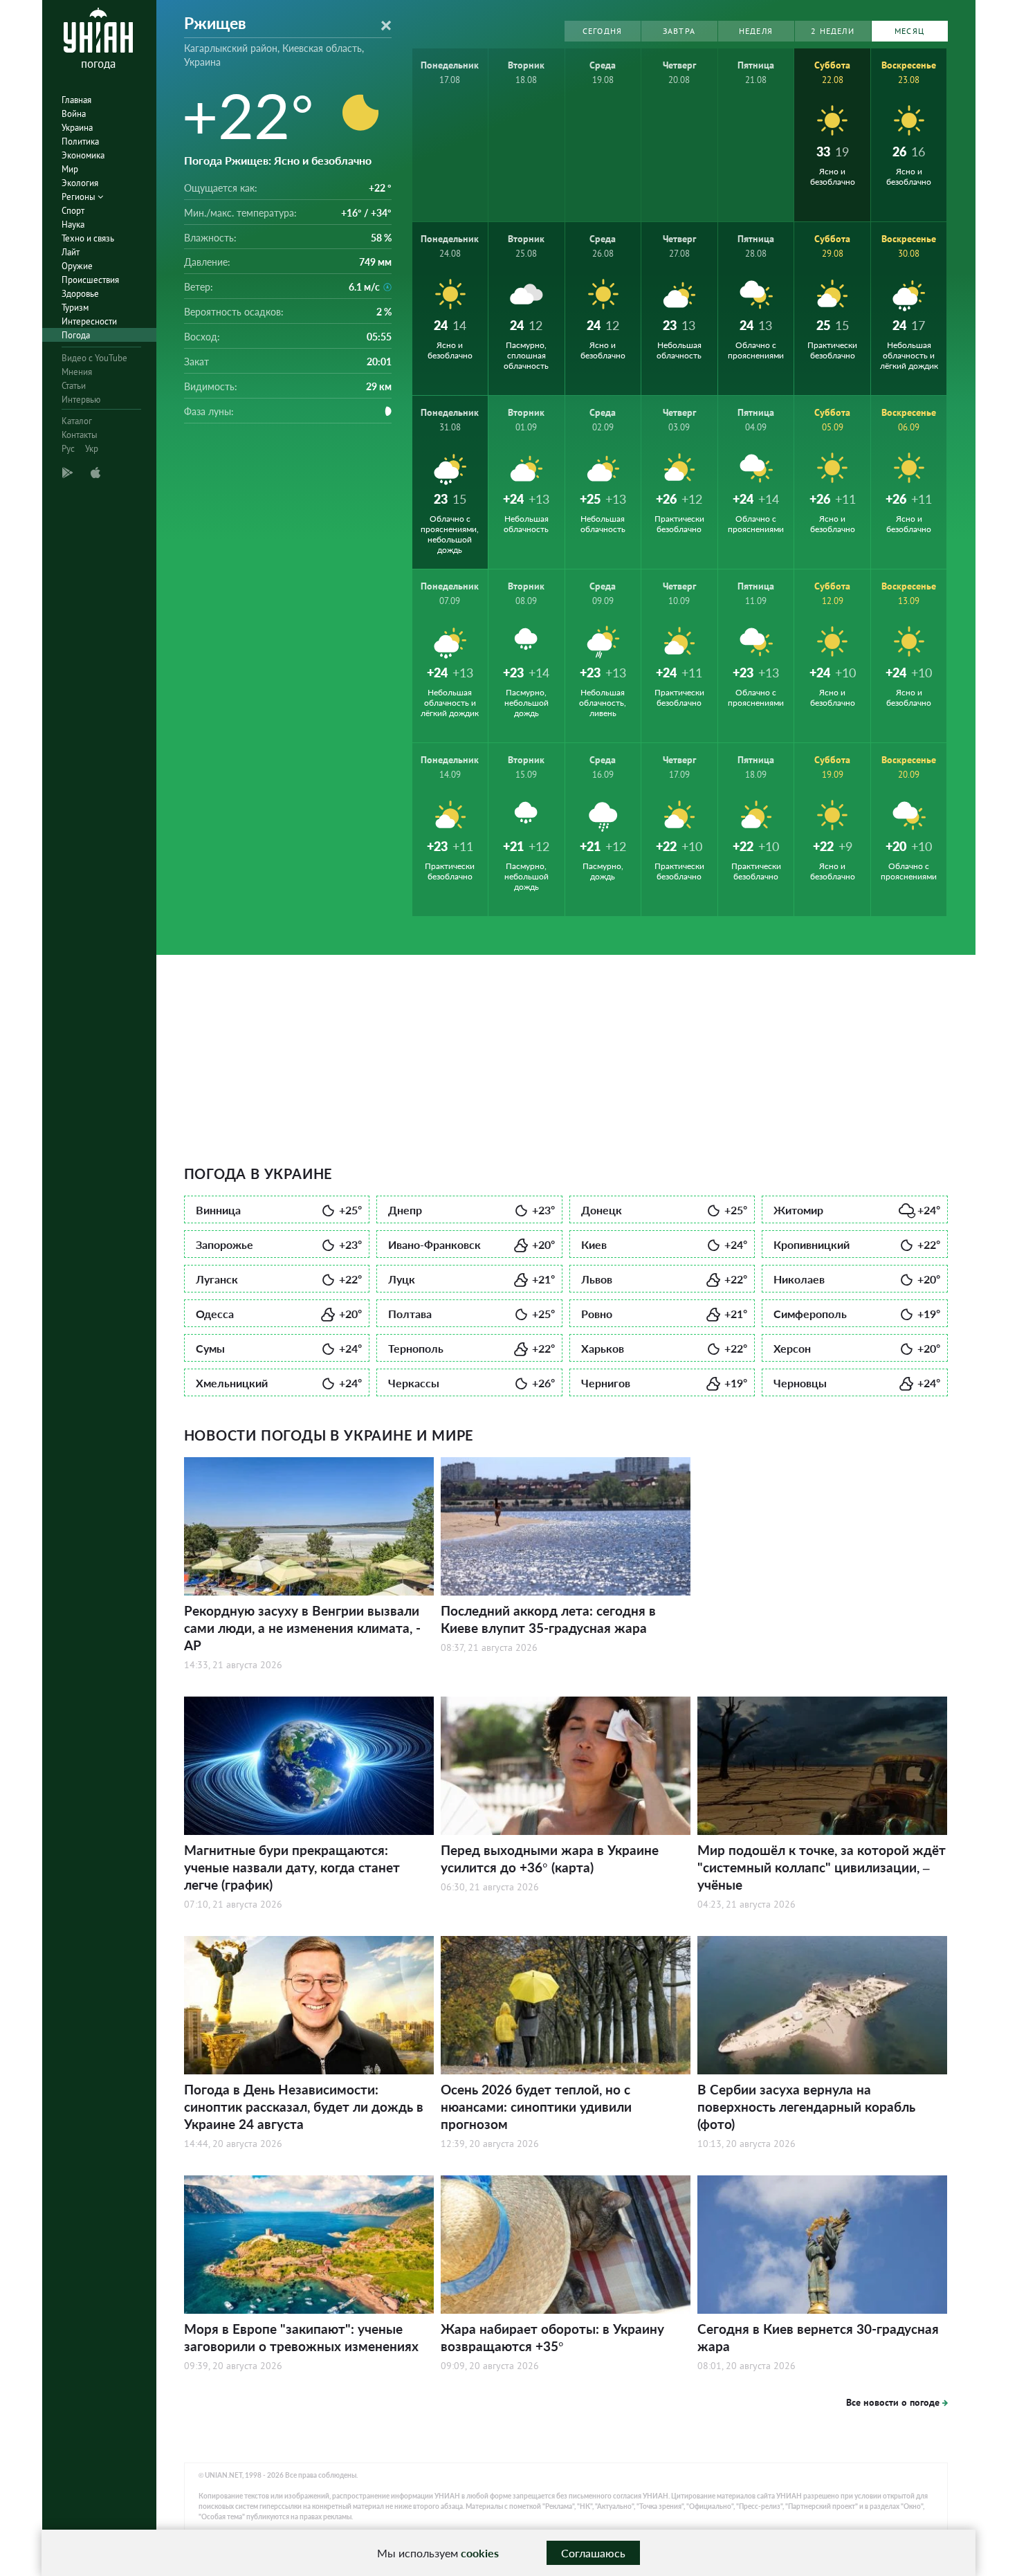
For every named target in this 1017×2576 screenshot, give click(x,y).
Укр (92, 449)
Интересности (89, 321)
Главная (76, 100)
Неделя (756, 31)
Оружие (77, 266)
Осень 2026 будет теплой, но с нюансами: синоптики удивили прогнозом (536, 2107)
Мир (70, 169)
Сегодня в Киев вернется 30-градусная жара (818, 2337)
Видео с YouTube (94, 358)
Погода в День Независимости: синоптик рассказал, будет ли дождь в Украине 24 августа (304, 2107)
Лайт (71, 252)
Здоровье (80, 294)
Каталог (77, 421)
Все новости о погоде (893, 2402)
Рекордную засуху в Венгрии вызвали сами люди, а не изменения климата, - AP (302, 1628)
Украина (77, 128)
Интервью (81, 400)
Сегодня (602, 31)
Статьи (74, 386)
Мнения (77, 372)
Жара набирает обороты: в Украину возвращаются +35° (552, 2337)
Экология (80, 183)
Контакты (80, 435)
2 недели (833, 31)
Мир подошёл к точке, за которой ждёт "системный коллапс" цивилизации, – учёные (822, 1867)
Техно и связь (88, 238)
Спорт (73, 211)
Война (74, 114)
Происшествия (90, 280)
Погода (76, 335)
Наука (73, 225)
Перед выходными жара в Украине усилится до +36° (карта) (550, 1858)
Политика (80, 141)
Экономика (83, 155)
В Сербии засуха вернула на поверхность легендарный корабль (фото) (806, 2107)
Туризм (75, 308)
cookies (480, 2553)
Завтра (679, 31)
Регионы (80, 197)
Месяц (909, 31)
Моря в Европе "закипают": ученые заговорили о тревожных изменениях (301, 2337)
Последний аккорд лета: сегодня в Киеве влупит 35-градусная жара (548, 1619)
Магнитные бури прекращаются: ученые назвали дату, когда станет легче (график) (292, 1867)
